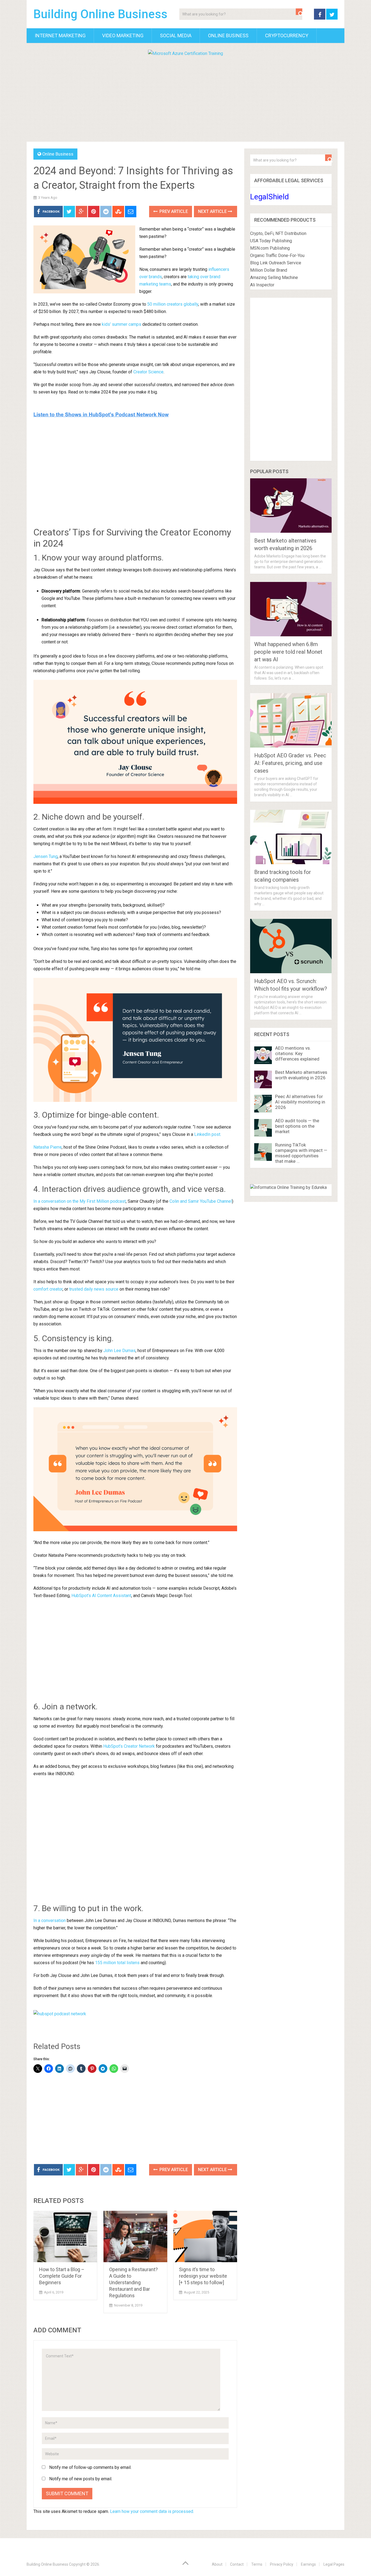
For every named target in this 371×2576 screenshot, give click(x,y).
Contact (237, 2564)
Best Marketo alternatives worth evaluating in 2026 (301, 1075)
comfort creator (48, 1289)
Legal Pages (334, 2564)
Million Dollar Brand (269, 270)
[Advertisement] (185, 98)
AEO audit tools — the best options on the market (297, 1126)
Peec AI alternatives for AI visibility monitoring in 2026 (300, 1102)
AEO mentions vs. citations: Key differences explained (297, 1053)
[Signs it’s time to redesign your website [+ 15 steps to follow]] (205, 2236)
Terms (257, 2564)
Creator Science (148, 372)
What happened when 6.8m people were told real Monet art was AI (288, 652)
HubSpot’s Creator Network (129, 1746)
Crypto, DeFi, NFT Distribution (278, 233)
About (217, 2564)
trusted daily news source (94, 1289)
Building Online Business (100, 14)
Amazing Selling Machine (274, 278)
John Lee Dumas (120, 1351)
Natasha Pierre (48, 1147)
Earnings (308, 2564)
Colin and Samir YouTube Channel (201, 1201)
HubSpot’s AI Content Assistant (101, 1596)
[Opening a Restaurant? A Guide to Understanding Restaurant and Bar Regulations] (135, 2236)
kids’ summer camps (122, 324)
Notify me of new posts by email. (81, 2479)
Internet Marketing (60, 35)
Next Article (213, 211)
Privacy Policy (282, 2564)
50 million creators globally (173, 304)
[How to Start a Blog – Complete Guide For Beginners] (65, 2236)
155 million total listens (117, 1963)
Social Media (176, 35)
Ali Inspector (262, 285)
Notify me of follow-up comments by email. (90, 2467)
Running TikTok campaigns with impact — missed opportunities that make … (301, 1153)
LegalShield (270, 197)
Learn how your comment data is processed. (152, 2511)
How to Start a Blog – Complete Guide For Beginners (62, 2276)
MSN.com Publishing (270, 248)
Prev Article (173, 211)
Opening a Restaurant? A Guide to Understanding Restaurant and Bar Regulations (133, 2282)
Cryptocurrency (287, 35)
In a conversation (50, 1921)
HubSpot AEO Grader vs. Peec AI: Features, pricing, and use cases (290, 763)
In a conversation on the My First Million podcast (80, 1201)
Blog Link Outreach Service (276, 263)
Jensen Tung (45, 856)
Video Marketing (123, 35)
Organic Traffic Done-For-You (277, 255)
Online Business (228, 35)
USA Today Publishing (271, 241)
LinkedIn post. (208, 1134)
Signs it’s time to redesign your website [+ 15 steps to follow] (203, 2276)
